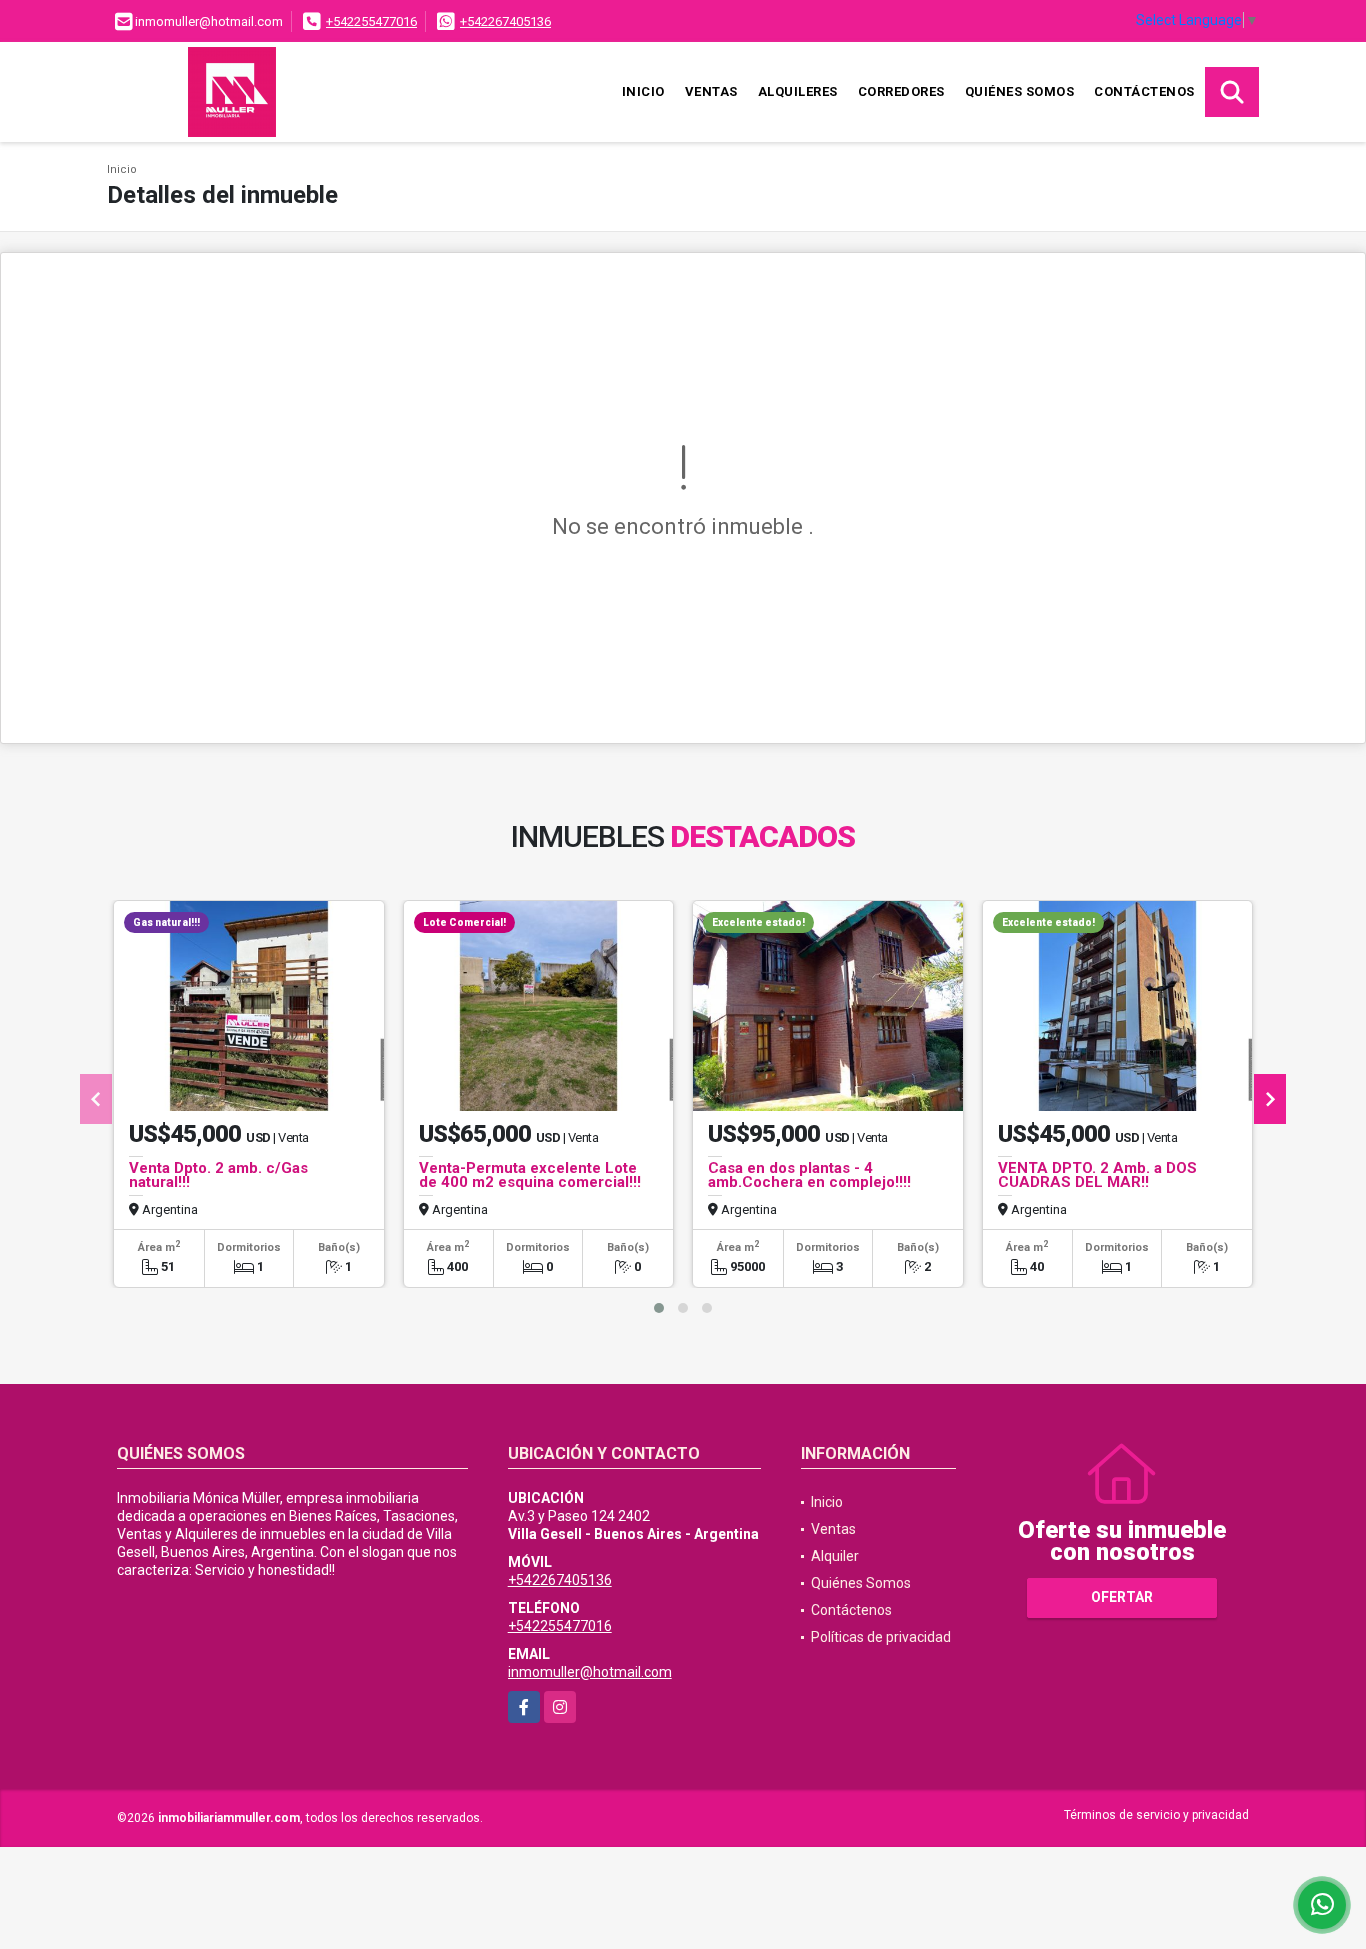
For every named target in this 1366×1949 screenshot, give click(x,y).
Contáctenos (1144, 91)
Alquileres (798, 91)
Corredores (901, 91)
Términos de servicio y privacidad (1156, 1815)
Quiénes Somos (1020, 91)
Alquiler (835, 1556)
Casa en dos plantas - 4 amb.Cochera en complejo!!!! (809, 1175)
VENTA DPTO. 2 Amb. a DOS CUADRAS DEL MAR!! (1097, 1175)
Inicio (643, 91)
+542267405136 (505, 21)
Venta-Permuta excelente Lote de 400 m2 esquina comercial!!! (530, 1175)
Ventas (711, 91)
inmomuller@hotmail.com (590, 1672)
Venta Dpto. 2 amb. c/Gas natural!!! (218, 1175)
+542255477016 (371, 21)
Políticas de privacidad (881, 1637)
